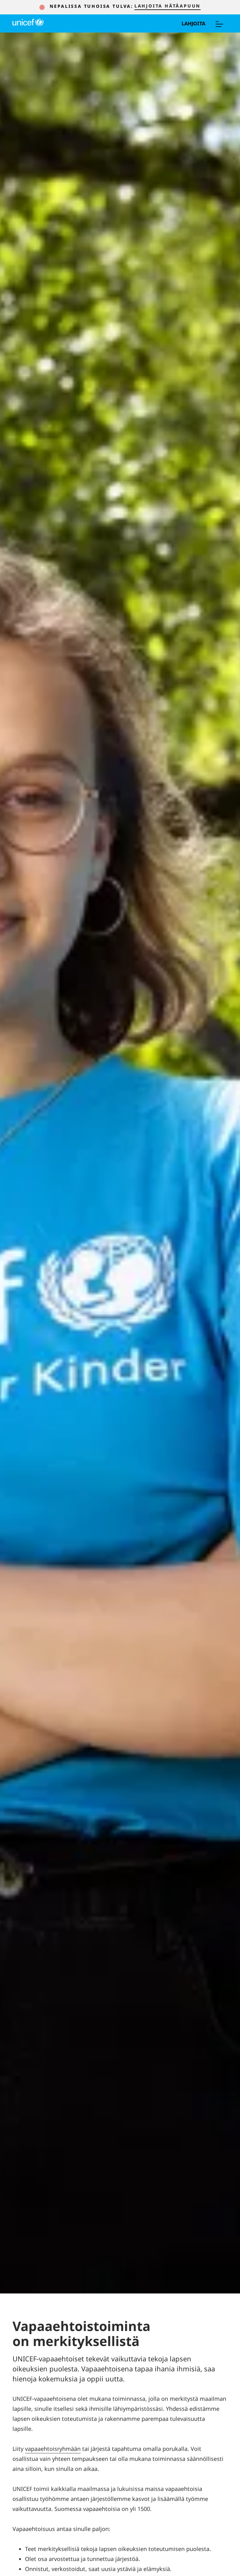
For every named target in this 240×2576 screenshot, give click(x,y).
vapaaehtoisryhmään (53, 2449)
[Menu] (219, 23)
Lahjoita (193, 23)
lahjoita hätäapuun (167, 6)
